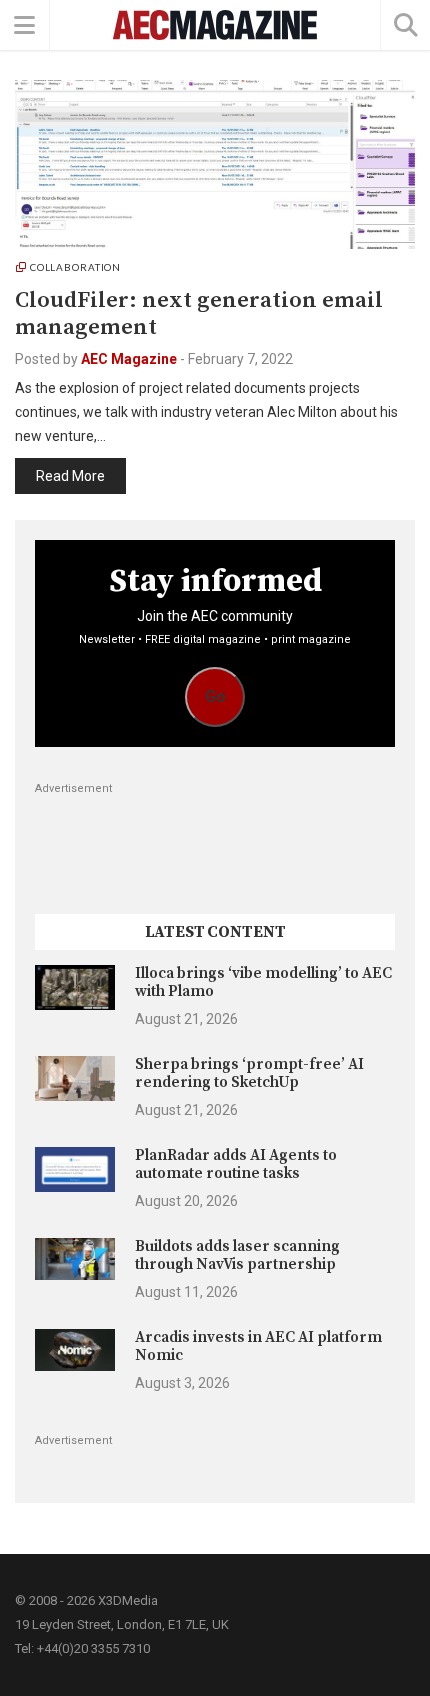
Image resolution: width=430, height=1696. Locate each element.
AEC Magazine (129, 359)
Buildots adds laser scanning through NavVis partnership (237, 1255)
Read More (70, 476)
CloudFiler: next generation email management (199, 314)
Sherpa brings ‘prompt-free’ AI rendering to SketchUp (249, 1073)
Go (215, 696)
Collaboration (75, 267)
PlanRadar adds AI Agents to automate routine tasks (236, 1164)
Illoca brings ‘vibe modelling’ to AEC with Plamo (263, 982)
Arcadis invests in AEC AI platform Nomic (258, 1346)
